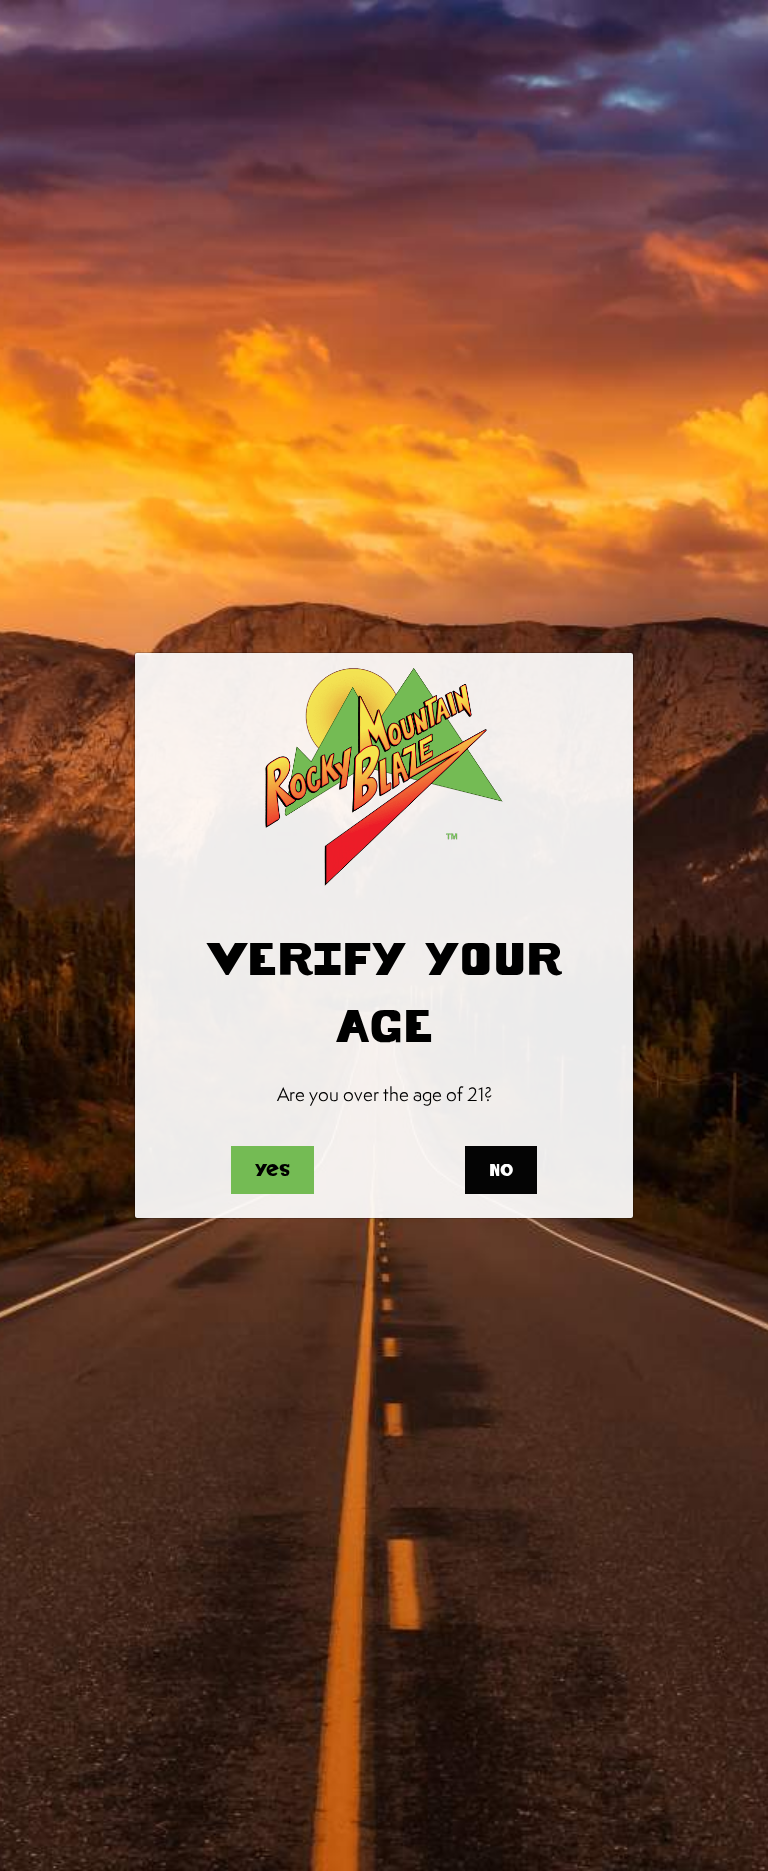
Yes (272, 1170)
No (501, 1170)
